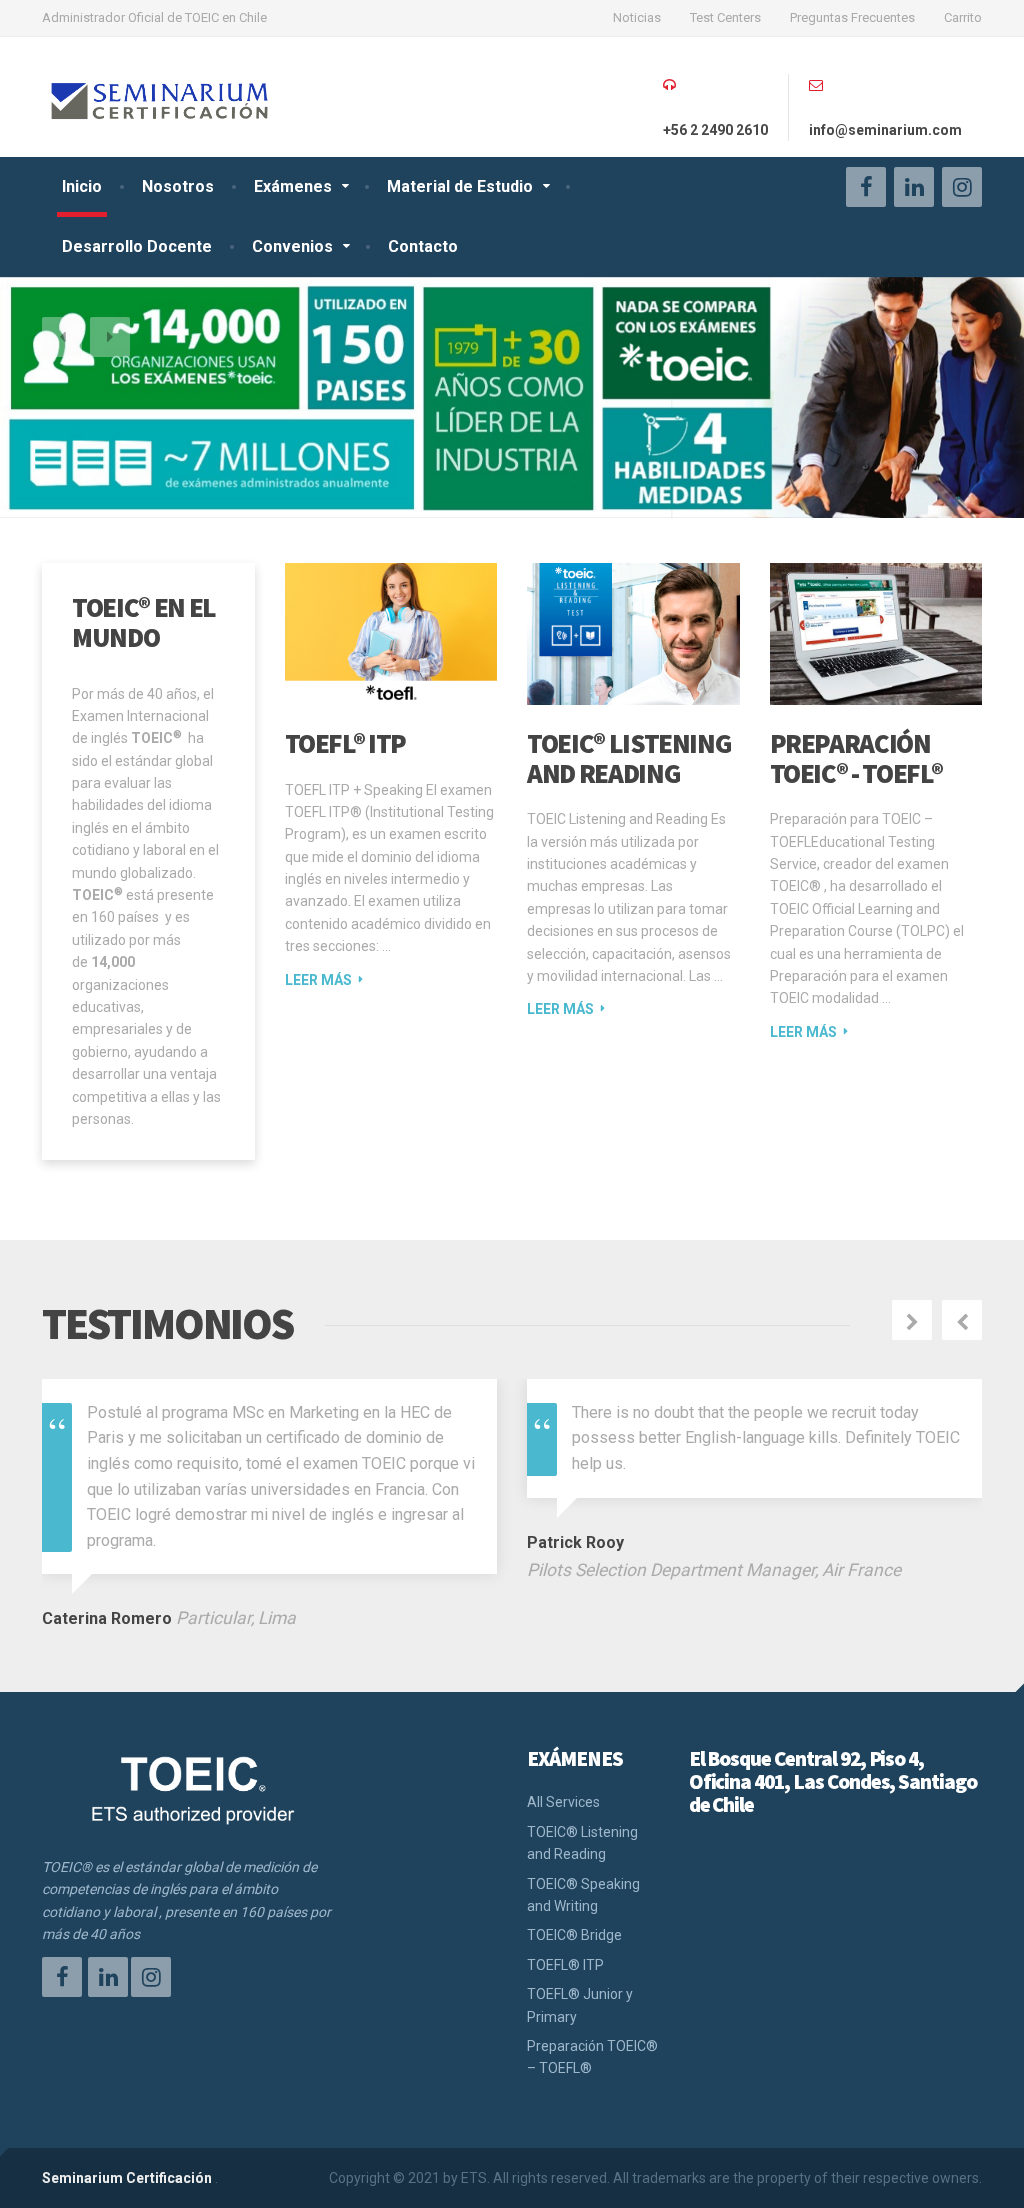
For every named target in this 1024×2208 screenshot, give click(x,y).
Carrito (963, 17)
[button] (62, 337)
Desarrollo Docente (137, 246)
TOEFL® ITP (346, 743)
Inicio (82, 186)
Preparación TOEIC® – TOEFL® (592, 2057)
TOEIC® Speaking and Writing (583, 1895)
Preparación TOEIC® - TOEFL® (856, 758)
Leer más (318, 980)
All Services (563, 1802)
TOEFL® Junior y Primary (580, 2005)
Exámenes (293, 186)
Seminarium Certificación (127, 2178)
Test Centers (725, 17)
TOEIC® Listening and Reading (628, 758)
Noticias (637, 17)
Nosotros (178, 186)
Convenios (292, 246)
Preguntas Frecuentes (852, 17)
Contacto (423, 246)
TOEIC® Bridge (574, 1935)
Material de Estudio (460, 186)
